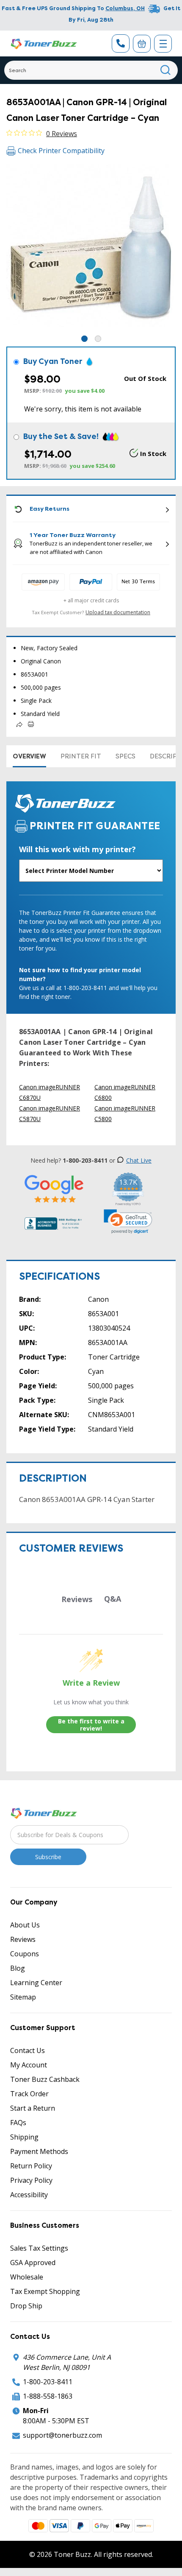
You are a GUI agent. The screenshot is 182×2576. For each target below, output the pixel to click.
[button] (128, 1222)
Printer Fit (81, 756)
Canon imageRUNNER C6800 (125, 1092)
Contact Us (28, 2050)
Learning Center (36, 1983)
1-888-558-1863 (48, 2396)
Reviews (23, 1939)
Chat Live (139, 1160)
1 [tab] (84, 339)
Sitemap (23, 1997)
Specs (125, 756)
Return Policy (31, 2166)
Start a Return (33, 2108)
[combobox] (91, 70)
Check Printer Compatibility (61, 151)
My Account (29, 2065)
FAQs (18, 2123)
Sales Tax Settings (39, 2248)
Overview (29, 756)
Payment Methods (39, 2151)
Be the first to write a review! (91, 1725)
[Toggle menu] (163, 44)
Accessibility (29, 2195)
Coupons (25, 1954)
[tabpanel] (91, 249)
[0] (142, 44)
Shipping (24, 2137)
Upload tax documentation (118, 612)
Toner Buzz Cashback (45, 2079)
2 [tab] (98, 339)
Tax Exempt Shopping (45, 2291)
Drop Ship (26, 2306)
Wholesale (27, 2277)
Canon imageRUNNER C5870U (50, 1113)
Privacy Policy (31, 2180)
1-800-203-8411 (48, 2382)
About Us (25, 1925)
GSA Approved (33, 2263)
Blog (18, 1968)
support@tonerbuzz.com (62, 2435)
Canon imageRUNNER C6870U (50, 1092)
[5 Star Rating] (54, 1188)
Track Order (29, 2094)
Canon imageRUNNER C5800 (125, 1113)
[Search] (166, 70)
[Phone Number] (121, 43)
